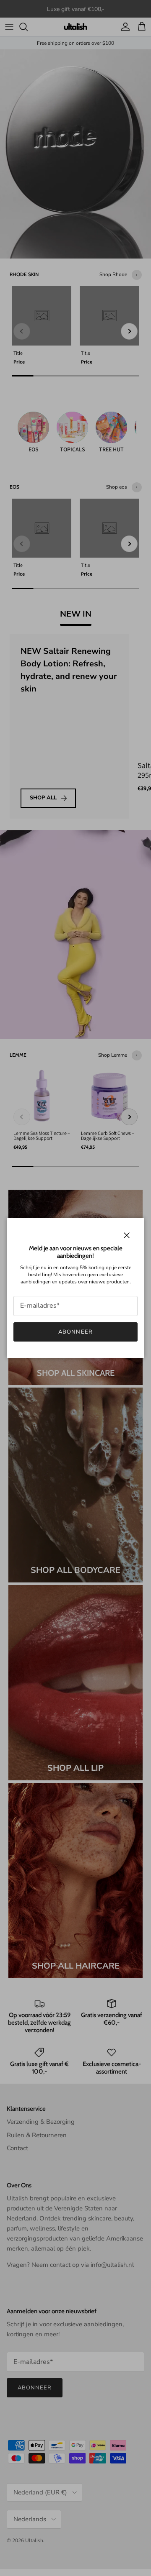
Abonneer (75, 1332)
